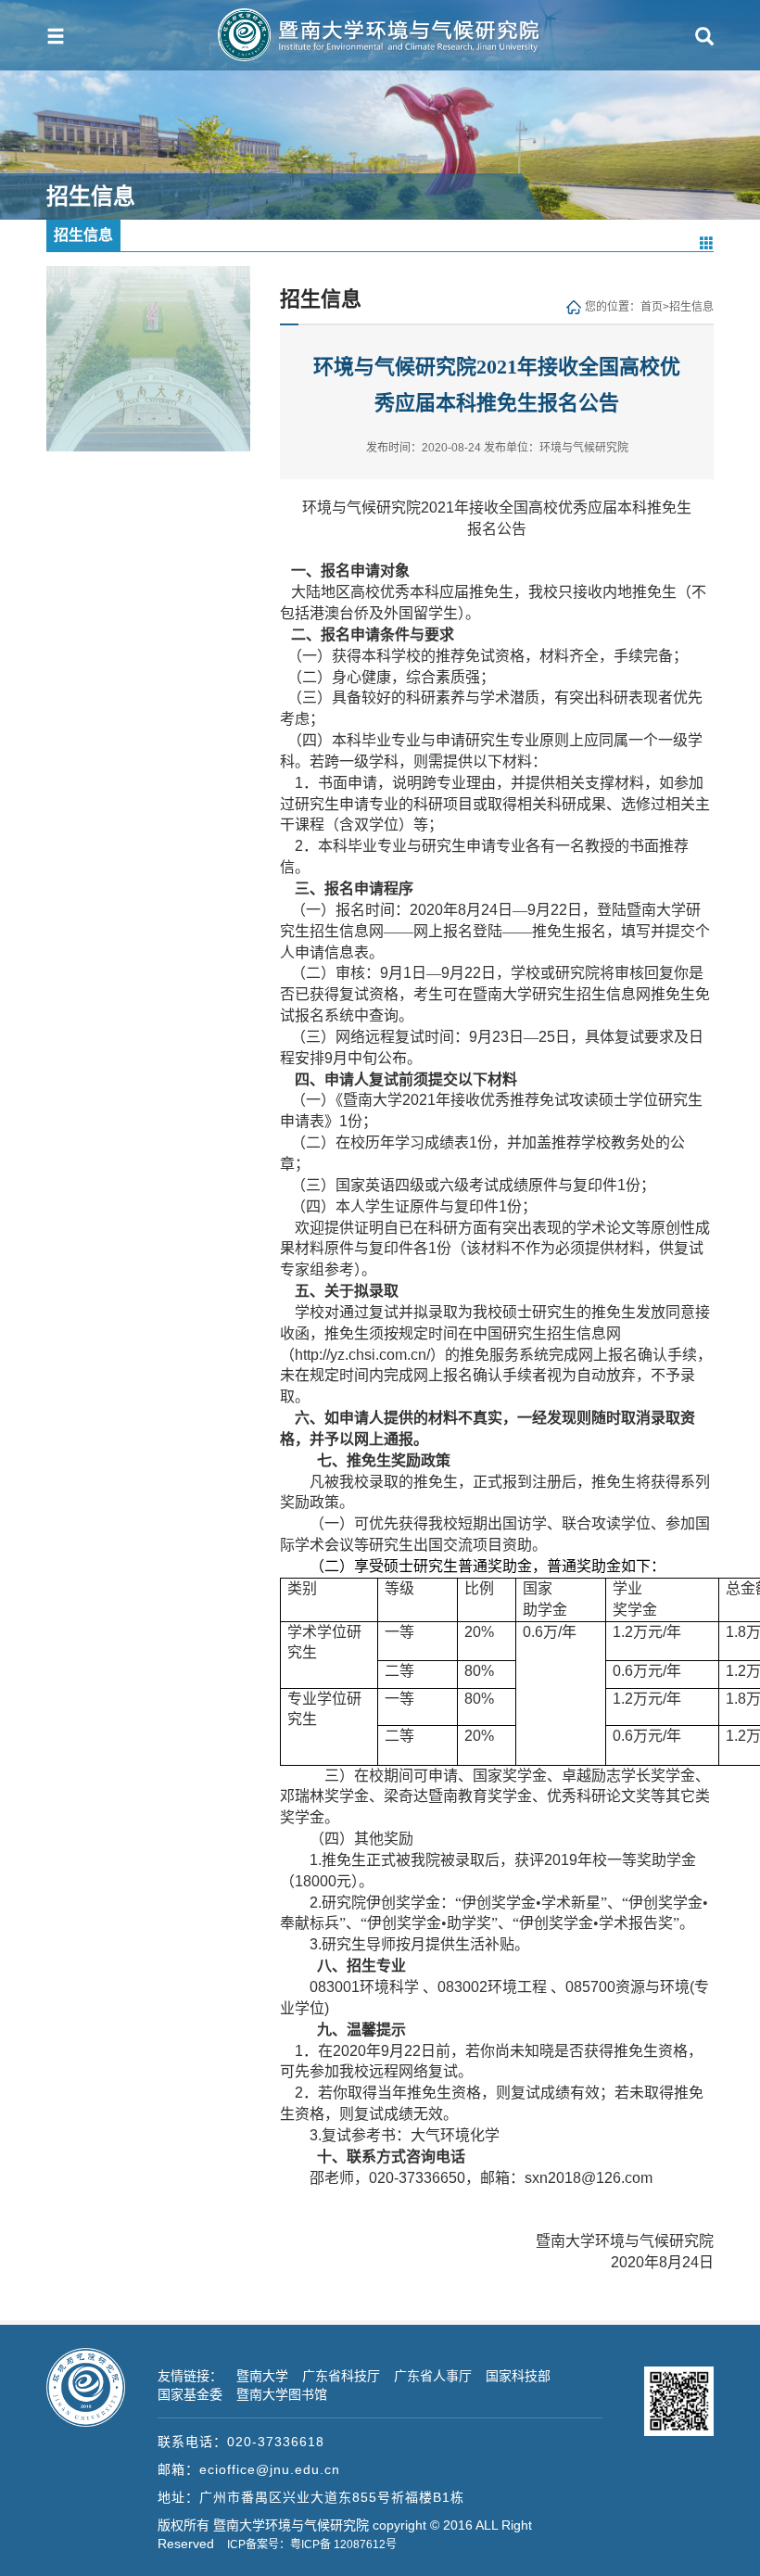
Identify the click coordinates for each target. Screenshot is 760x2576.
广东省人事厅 (433, 2376)
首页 (652, 307)
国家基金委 (190, 2394)
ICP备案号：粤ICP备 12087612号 (312, 2544)
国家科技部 (518, 2376)
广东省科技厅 (341, 2376)
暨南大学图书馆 (282, 2394)
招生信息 (691, 307)
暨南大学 (262, 2376)
